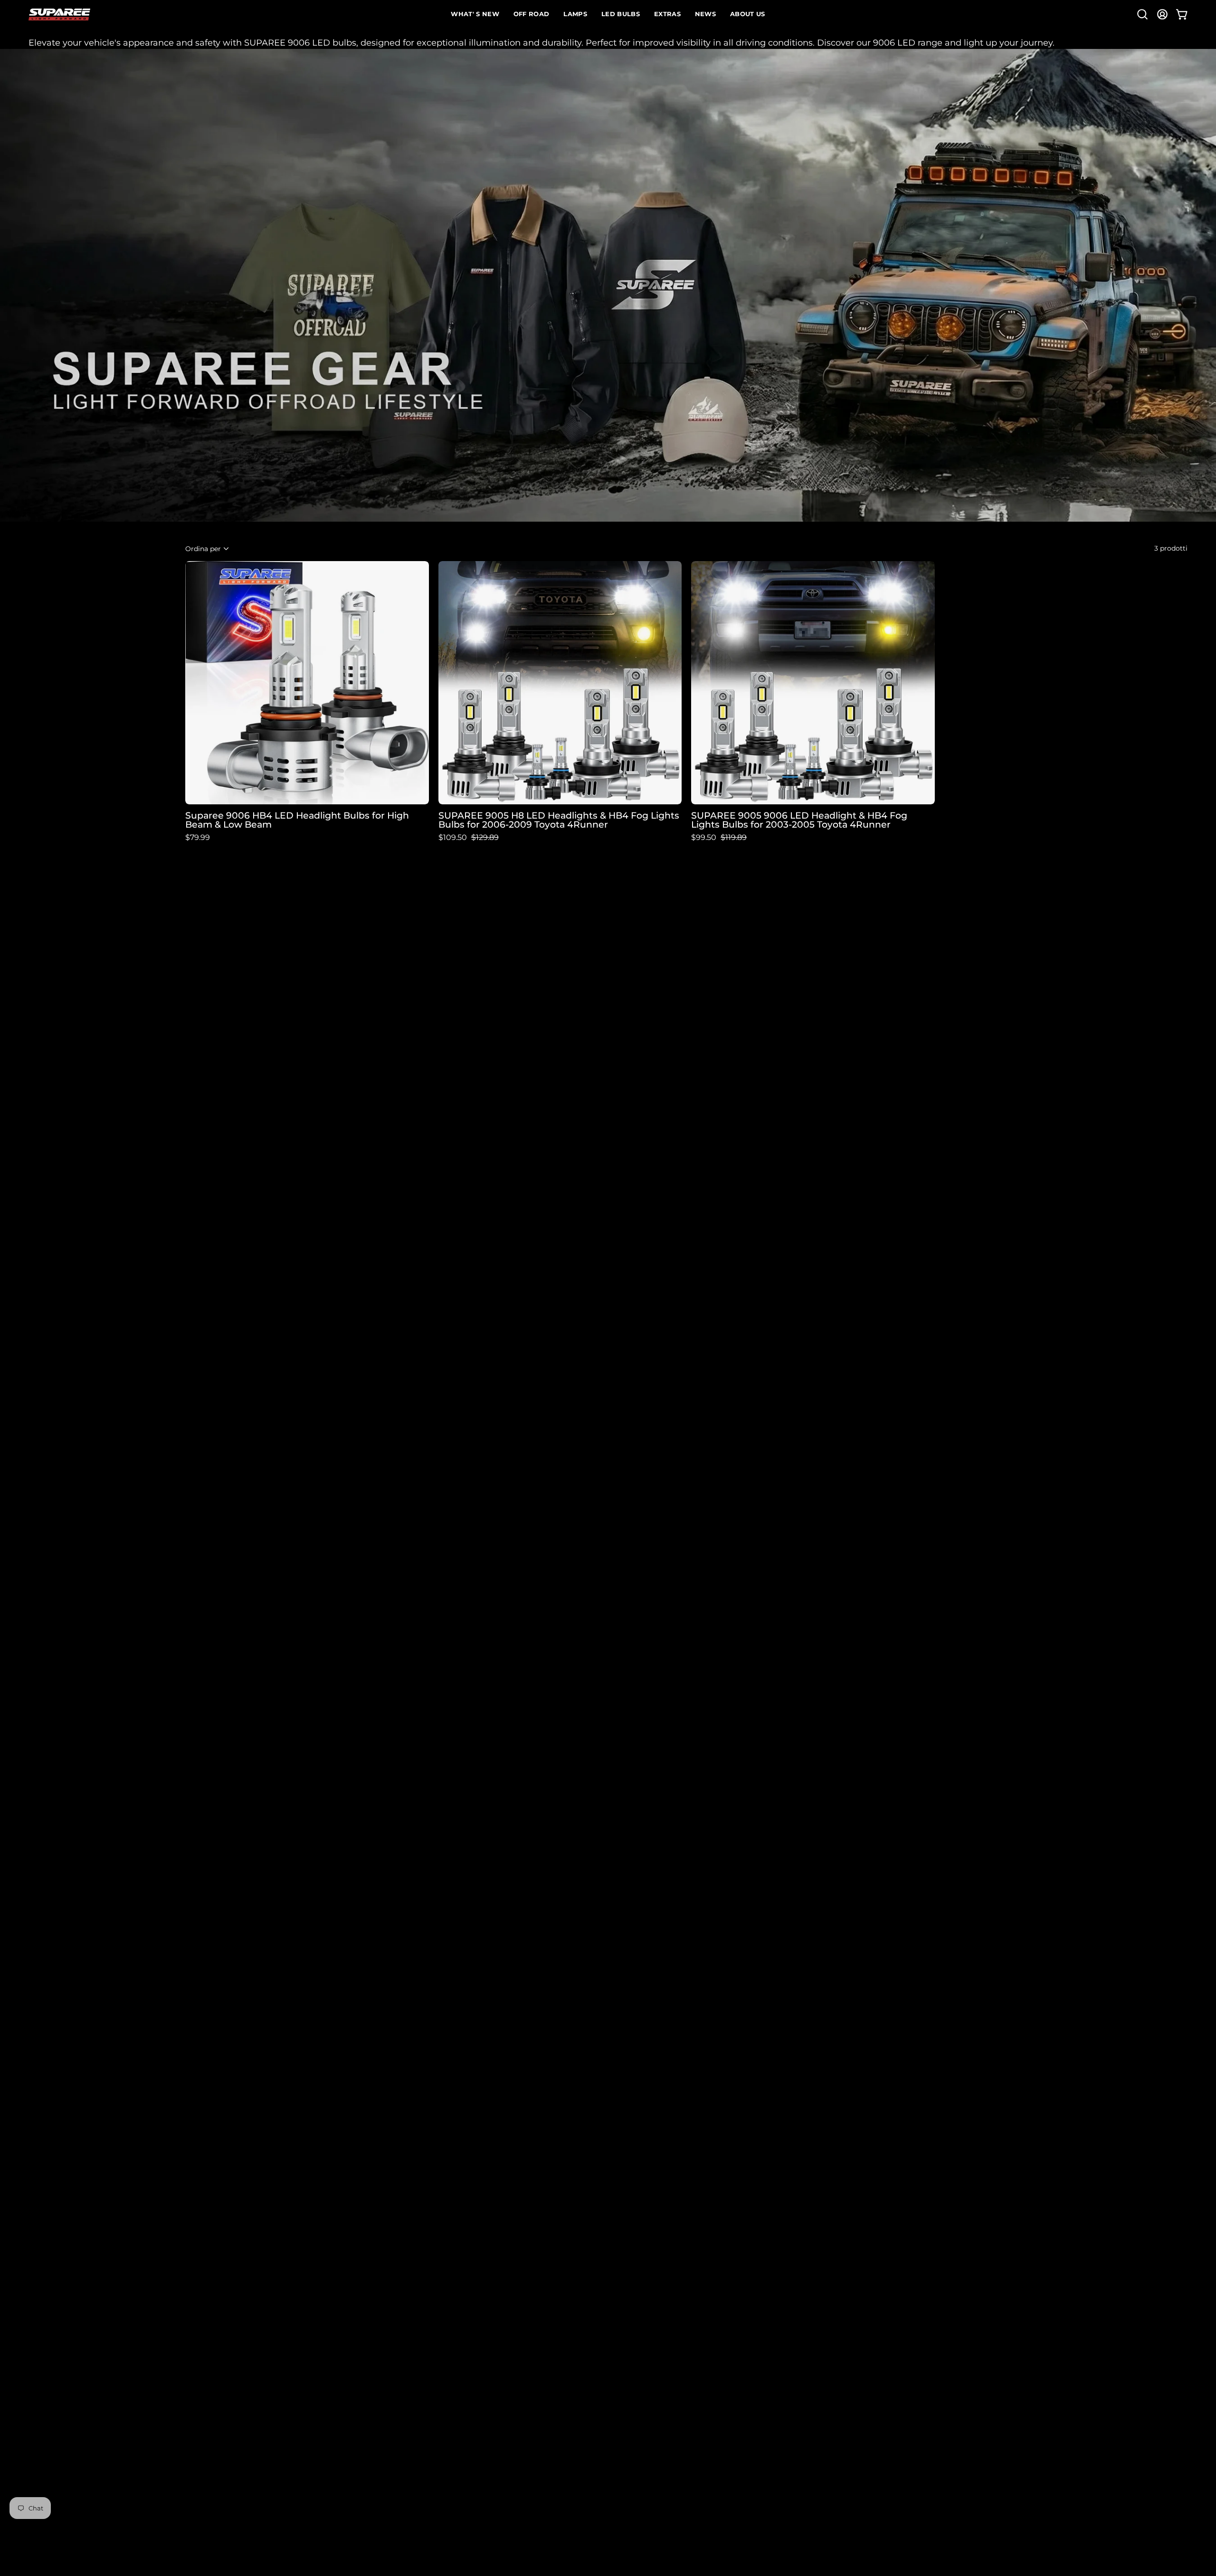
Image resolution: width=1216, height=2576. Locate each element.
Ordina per (203, 548)
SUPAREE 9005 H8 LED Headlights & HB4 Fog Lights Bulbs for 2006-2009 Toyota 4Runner (559, 820)
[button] (1142, 14)
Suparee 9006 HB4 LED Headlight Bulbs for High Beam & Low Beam (297, 820)
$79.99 (198, 838)
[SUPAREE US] (59, 14)
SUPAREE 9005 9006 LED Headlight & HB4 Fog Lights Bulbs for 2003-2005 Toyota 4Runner (799, 820)
